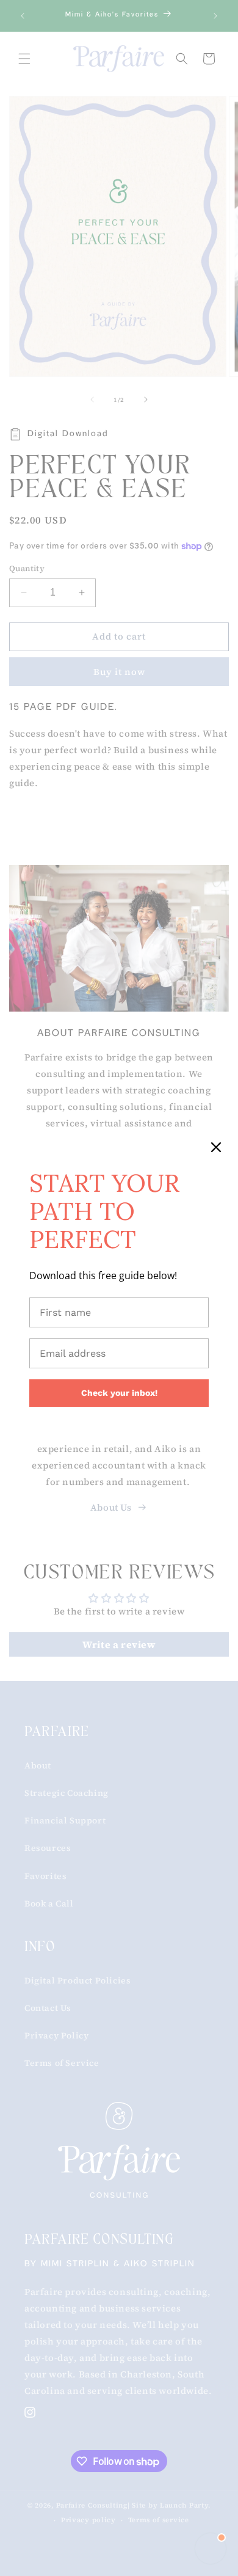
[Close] (216, 1147)
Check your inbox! (119, 1393)
